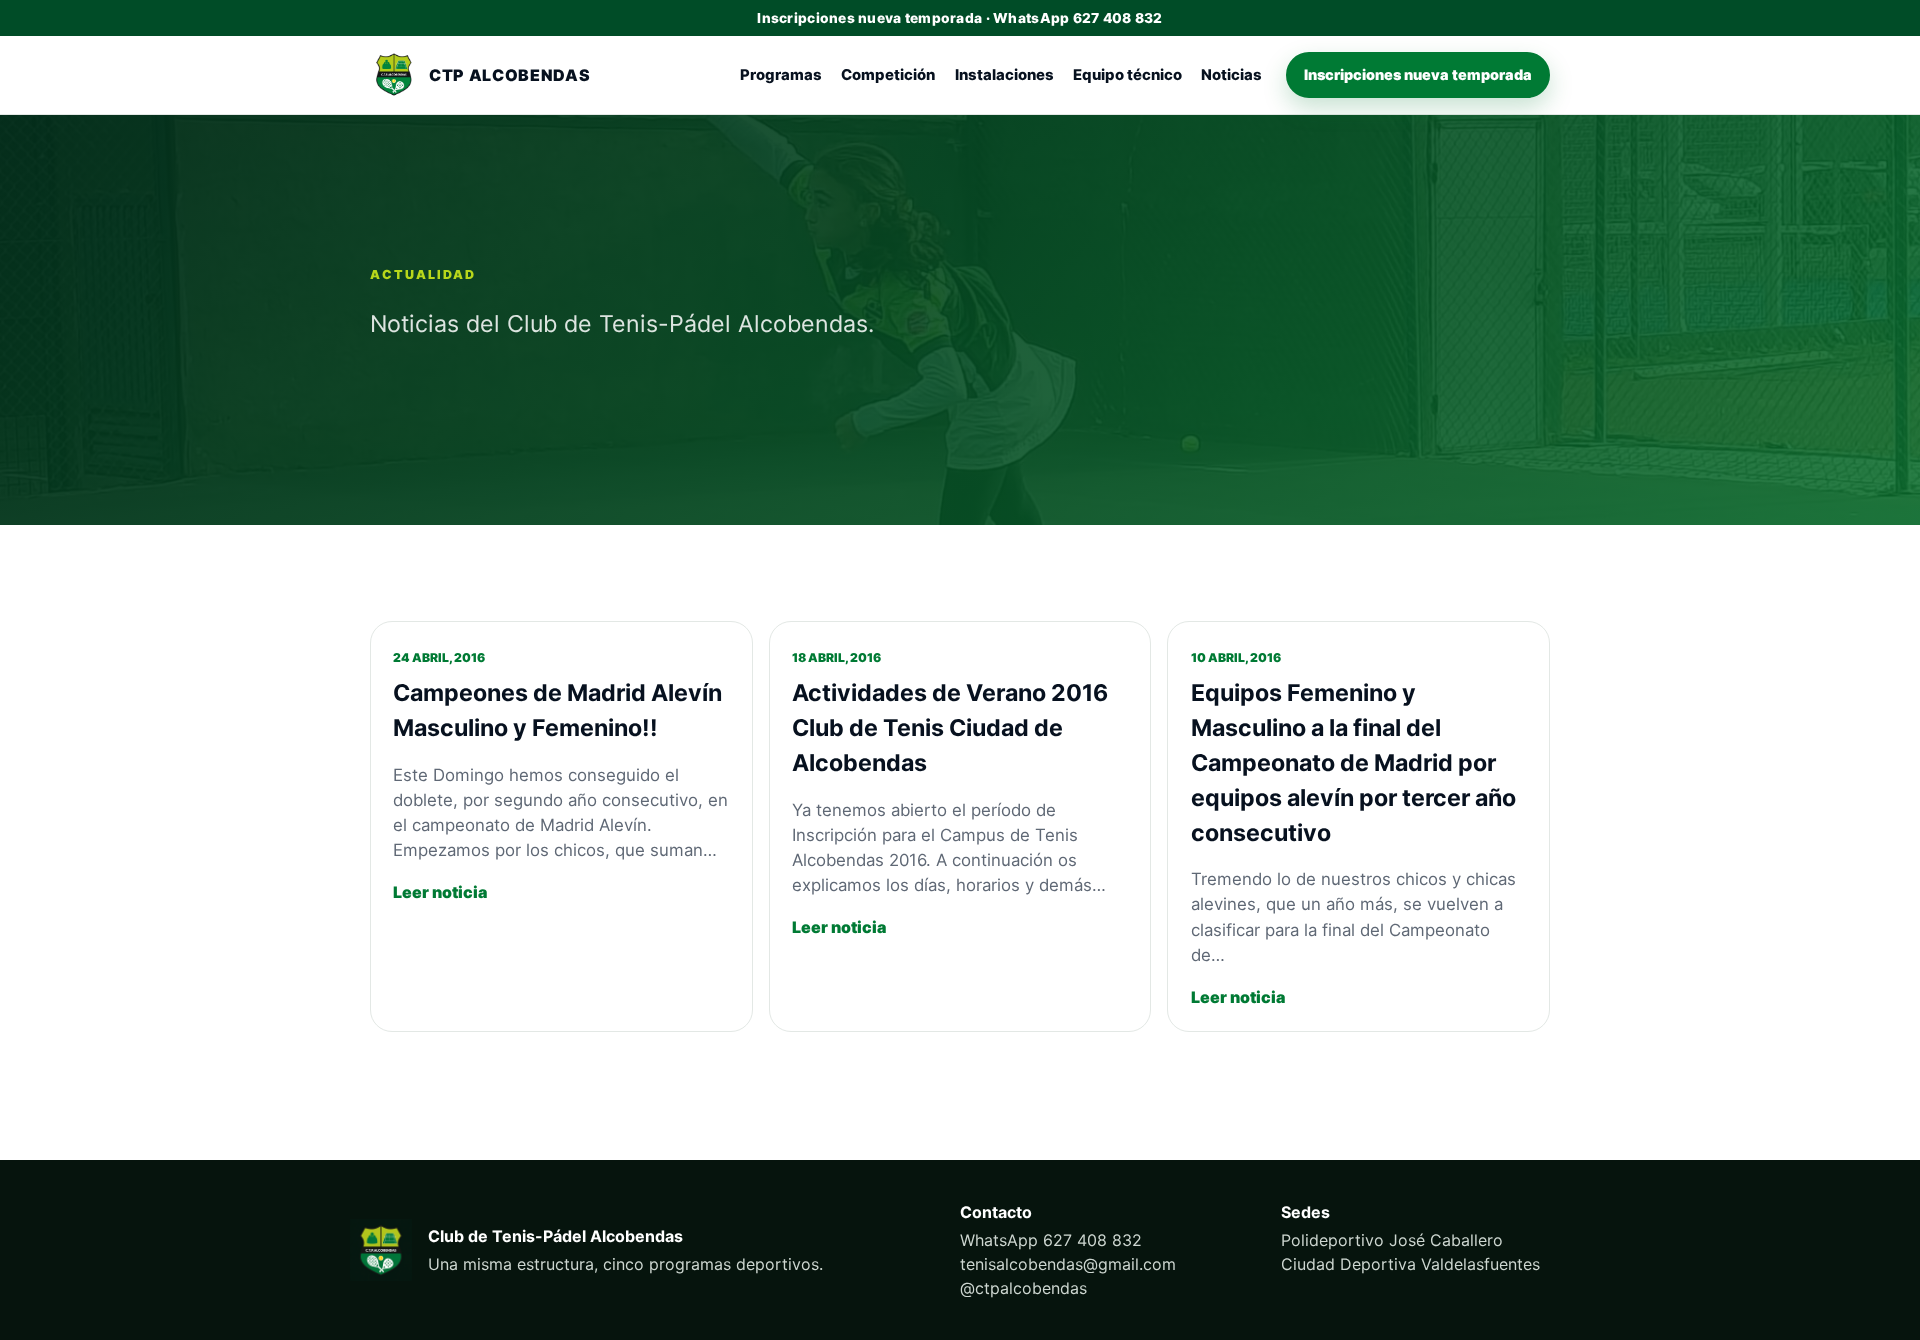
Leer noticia (440, 892)
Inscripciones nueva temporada (1418, 74)
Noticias (1231, 75)
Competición (888, 75)
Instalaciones (1004, 75)
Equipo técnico (1127, 75)
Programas (781, 75)
